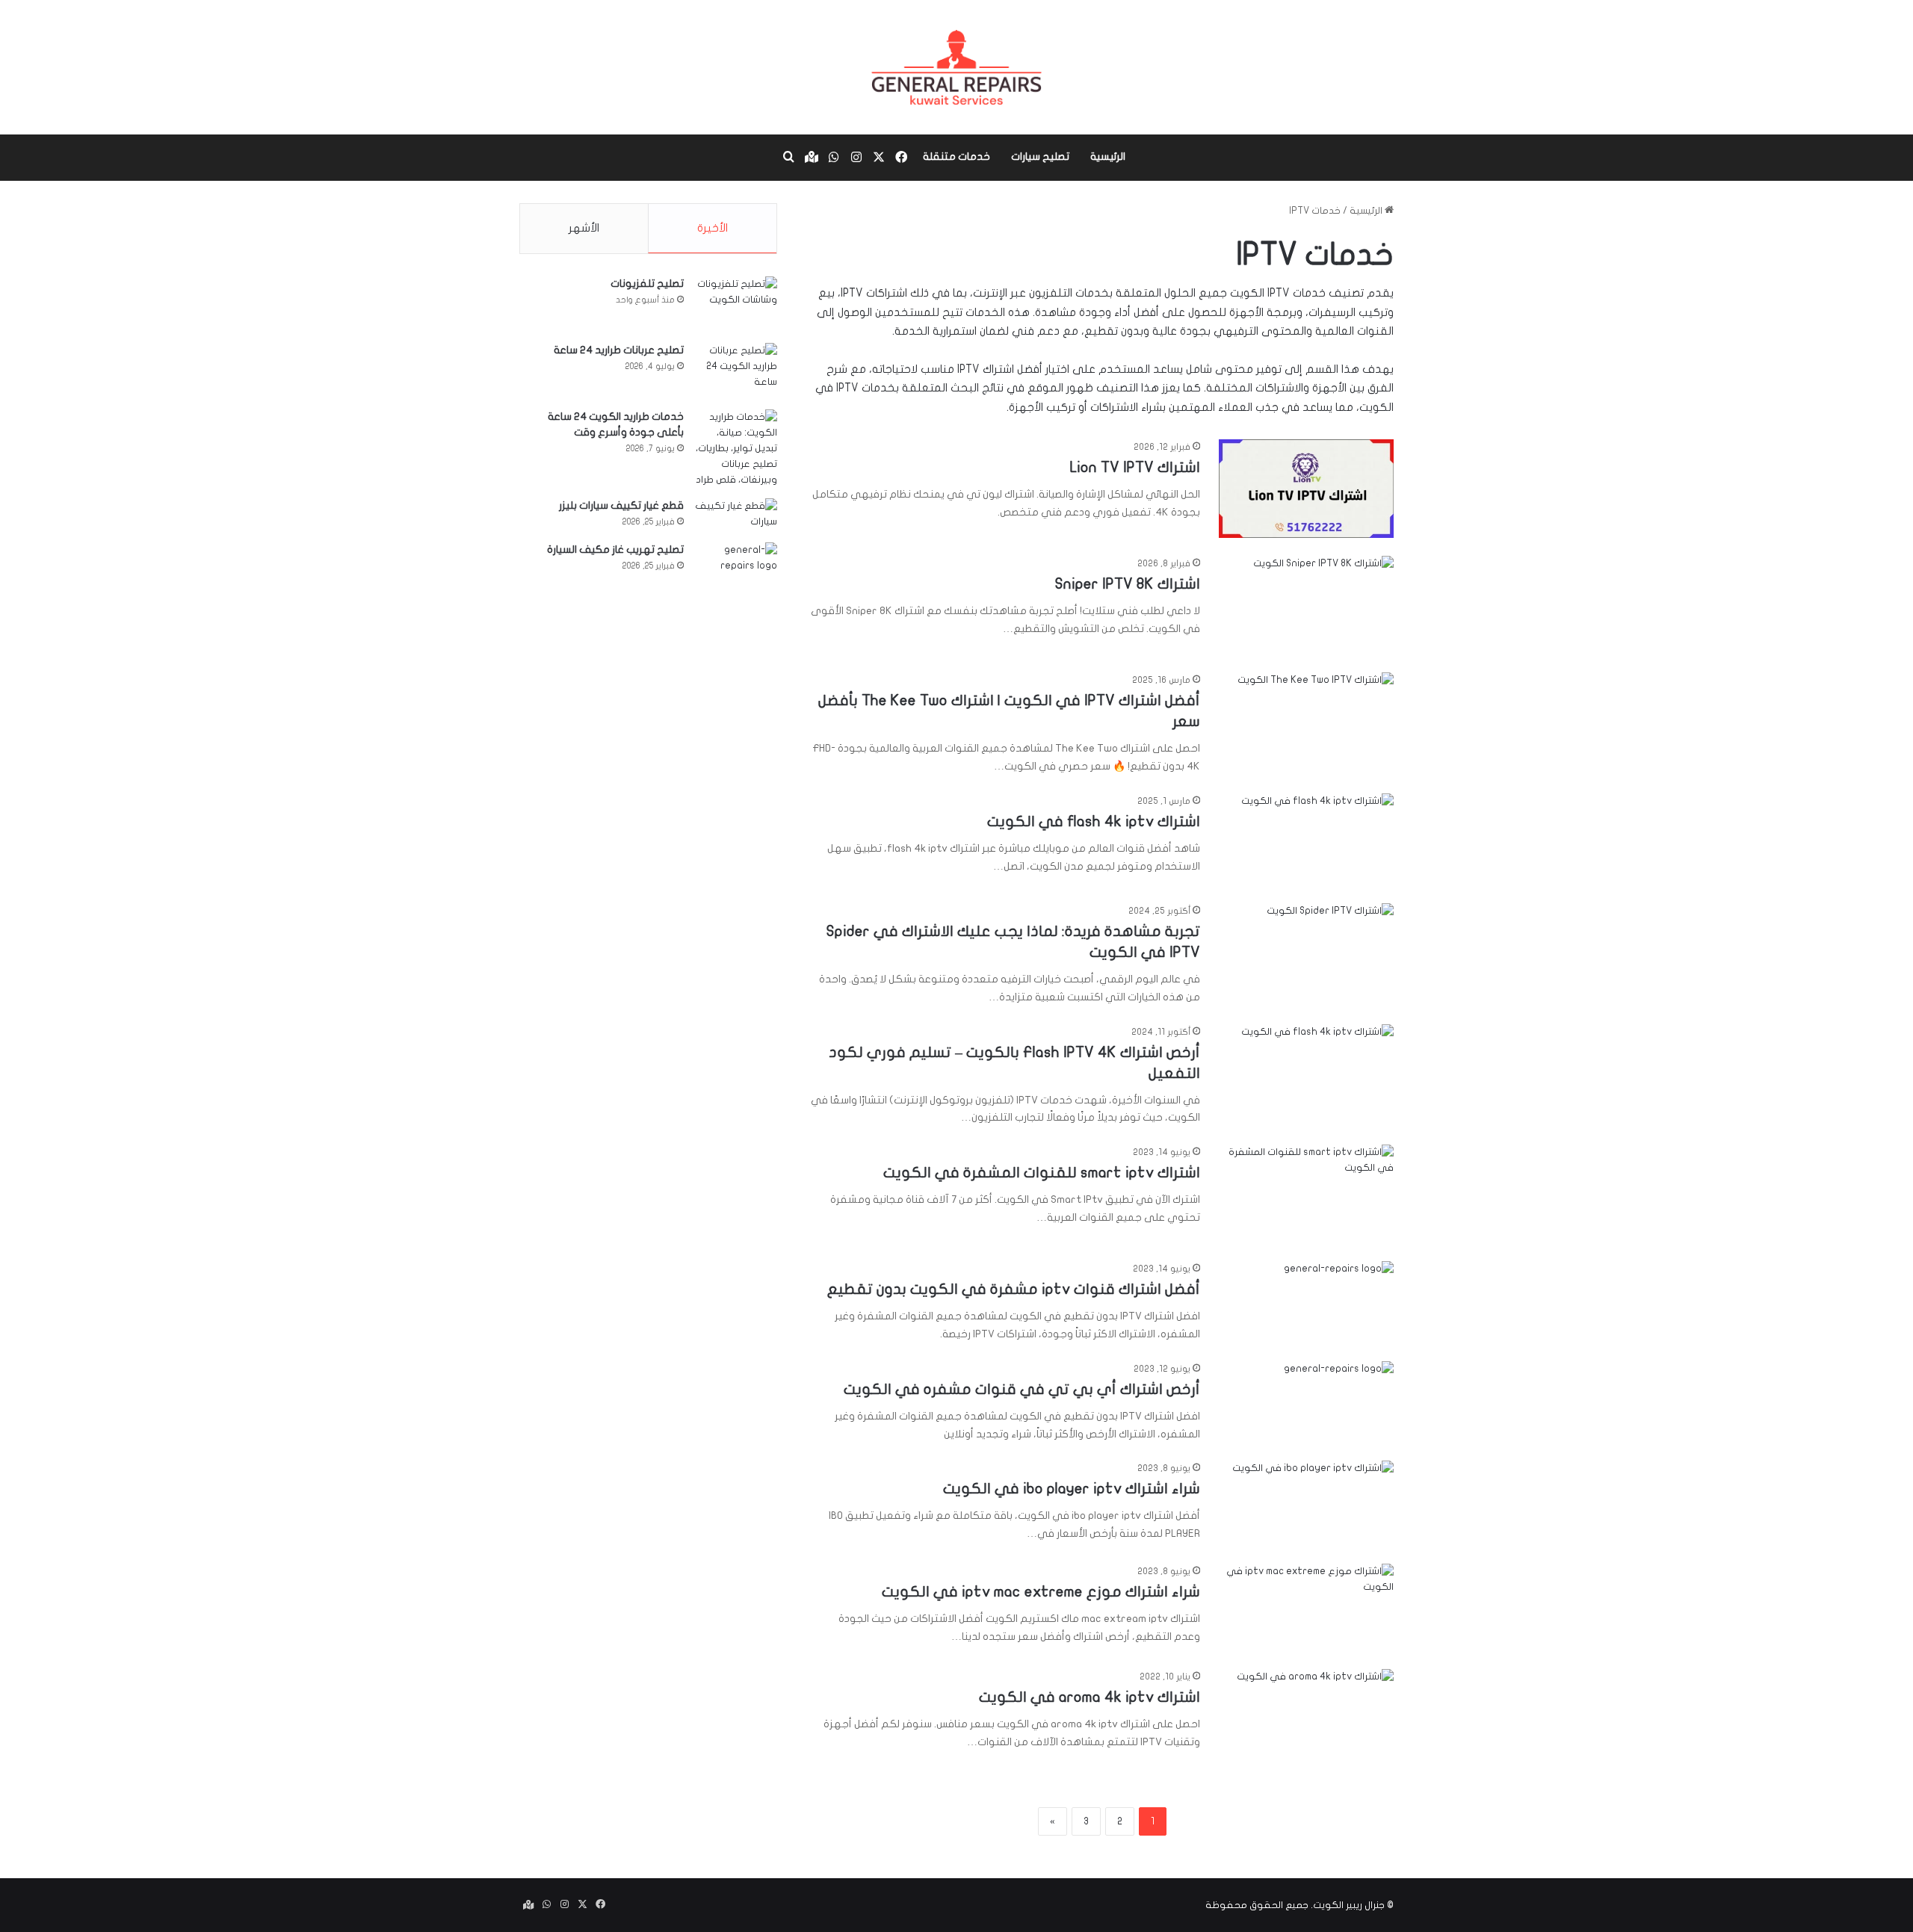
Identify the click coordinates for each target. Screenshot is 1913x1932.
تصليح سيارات (1040, 157)
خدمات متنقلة (956, 157)
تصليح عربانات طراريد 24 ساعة (619, 350)
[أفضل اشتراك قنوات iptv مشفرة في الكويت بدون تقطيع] (1306, 1296)
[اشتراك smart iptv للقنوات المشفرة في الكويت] (1306, 1194)
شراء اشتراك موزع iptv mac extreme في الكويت (1041, 1592)
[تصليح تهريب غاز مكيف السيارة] (736, 559)
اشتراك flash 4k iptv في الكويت (1094, 821)
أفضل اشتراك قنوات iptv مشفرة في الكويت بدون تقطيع (1014, 1289)
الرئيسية (1108, 157)
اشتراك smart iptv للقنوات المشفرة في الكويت (1042, 1173)
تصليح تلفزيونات (647, 284)
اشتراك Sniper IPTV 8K (1128, 584)
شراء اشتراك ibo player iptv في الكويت (1072, 1489)
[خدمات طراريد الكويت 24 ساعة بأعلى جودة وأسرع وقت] (736, 449)
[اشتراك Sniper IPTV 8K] (1306, 605)
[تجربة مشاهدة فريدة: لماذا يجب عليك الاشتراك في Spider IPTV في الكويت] (1306, 953)
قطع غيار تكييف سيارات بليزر (621, 505)
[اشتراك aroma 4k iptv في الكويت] (1306, 1718)
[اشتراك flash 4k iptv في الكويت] (1306, 839)
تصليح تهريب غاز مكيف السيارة (615, 549)
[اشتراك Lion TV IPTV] (1306, 489)
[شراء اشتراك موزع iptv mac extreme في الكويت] (1306, 1607)
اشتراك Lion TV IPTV (1135, 467)
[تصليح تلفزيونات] (736, 304)
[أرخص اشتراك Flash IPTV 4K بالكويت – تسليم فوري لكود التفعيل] (1306, 1070)
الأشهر (584, 228)
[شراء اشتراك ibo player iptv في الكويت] (1306, 1503)
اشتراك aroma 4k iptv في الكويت (1090, 1697)
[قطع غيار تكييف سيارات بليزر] (736, 515)
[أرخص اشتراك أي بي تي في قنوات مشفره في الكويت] (1306, 1396)
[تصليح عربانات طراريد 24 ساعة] (736, 371)
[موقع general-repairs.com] (956, 67)
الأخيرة (713, 228)
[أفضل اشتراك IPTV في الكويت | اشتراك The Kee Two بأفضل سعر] (1306, 722)
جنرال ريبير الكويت (1349, 1905)
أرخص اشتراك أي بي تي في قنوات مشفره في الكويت (1022, 1389)
